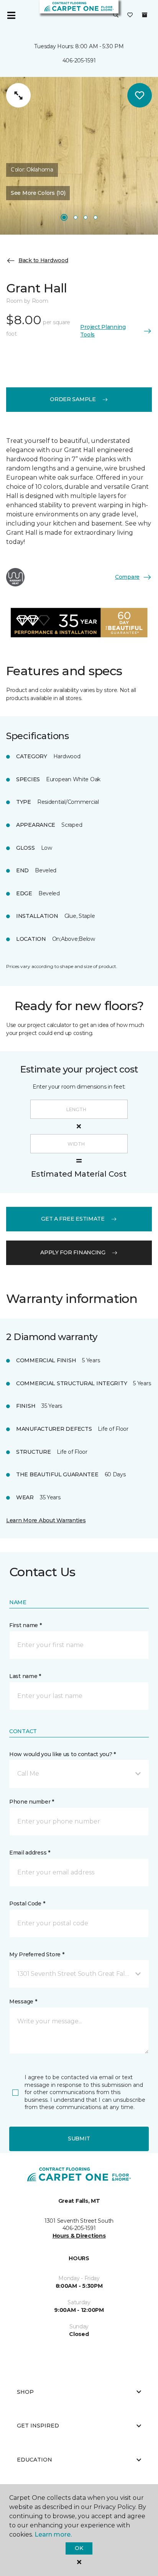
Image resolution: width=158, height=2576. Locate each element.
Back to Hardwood (43, 260)
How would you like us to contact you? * (63, 1754)
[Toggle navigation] (11, 15)
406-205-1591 (79, 60)
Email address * (30, 1853)
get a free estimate (73, 1219)
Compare (127, 577)
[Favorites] (130, 15)
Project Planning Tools (103, 331)
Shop (25, 2392)
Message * (23, 2001)
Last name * (25, 1676)
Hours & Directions (79, 2236)
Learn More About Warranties (46, 1520)
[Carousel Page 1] (64, 217)
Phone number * (32, 1802)
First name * (26, 1625)
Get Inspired (38, 2426)
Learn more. (53, 2534)
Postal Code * (27, 1903)
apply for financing (73, 1252)
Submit (79, 2139)
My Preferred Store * (37, 1954)
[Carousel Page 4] (95, 217)
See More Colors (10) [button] (38, 193)
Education (35, 2460)
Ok (79, 2548)
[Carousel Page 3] (86, 217)
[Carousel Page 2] (76, 217)
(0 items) (145, 15)
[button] (116, 15)
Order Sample (73, 399)
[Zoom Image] (18, 95)
